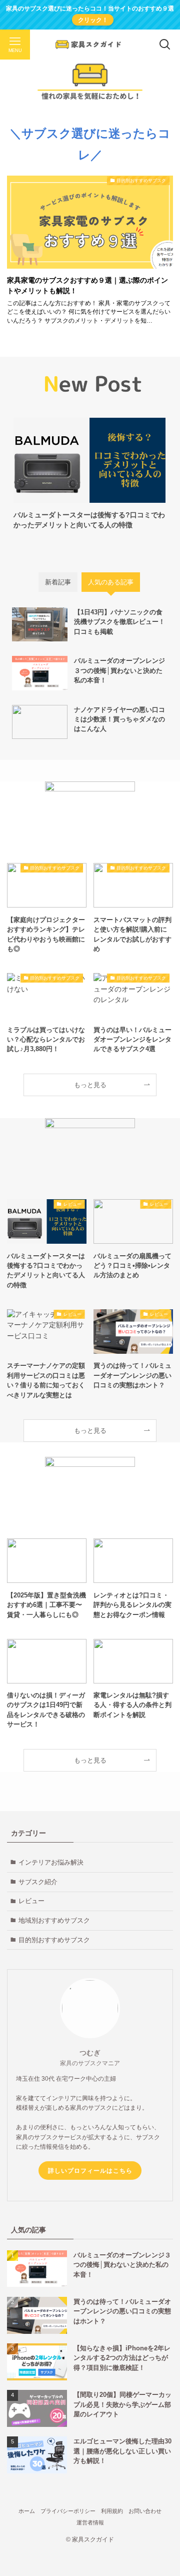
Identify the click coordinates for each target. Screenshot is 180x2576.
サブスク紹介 (38, 1882)
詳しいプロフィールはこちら (90, 2171)
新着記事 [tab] (58, 582)
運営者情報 (90, 2522)
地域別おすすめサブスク (54, 1920)
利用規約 (112, 2511)
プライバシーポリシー (68, 2511)
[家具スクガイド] (90, 45)
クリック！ (93, 20)
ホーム (27, 2511)
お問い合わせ (145, 2511)
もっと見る (90, 1085)
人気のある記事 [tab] (111, 582)
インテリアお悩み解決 (51, 1862)
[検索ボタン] (165, 45)
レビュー (31, 1901)
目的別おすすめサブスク (54, 1940)
